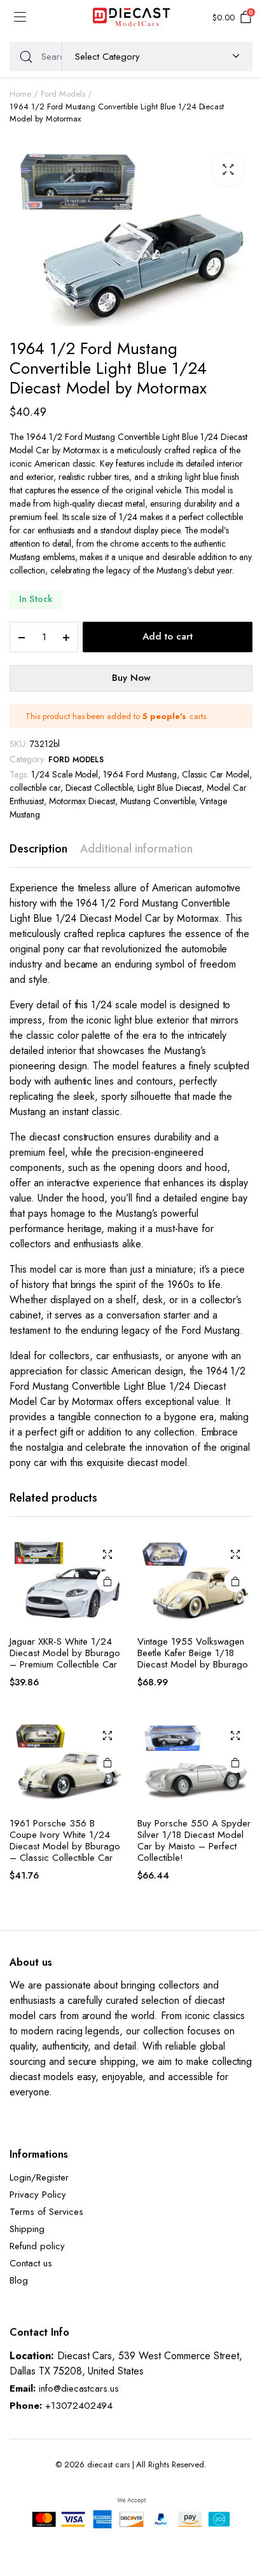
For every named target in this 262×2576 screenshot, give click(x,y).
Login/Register (39, 2177)
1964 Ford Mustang (140, 774)
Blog (19, 2280)
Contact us (31, 2263)
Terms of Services (46, 2212)
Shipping (27, 2229)
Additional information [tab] (136, 849)
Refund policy (37, 2246)
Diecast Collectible (99, 788)
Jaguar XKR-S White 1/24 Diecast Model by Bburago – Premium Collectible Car (65, 1653)
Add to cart (168, 636)
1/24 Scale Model (65, 774)
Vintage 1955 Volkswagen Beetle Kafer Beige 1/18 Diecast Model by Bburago (193, 1653)
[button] (228, 170)
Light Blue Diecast (169, 788)
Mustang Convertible (157, 801)
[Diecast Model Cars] (131, 18)
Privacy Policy (38, 2195)
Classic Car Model (216, 774)
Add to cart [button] (107, 1581)
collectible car (35, 788)
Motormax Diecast (82, 801)
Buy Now (131, 678)
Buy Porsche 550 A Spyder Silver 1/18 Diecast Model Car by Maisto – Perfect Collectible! (194, 1840)
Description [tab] (38, 849)
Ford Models (63, 94)
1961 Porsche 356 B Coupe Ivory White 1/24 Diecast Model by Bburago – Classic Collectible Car (65, 1840)
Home (20, 94)
